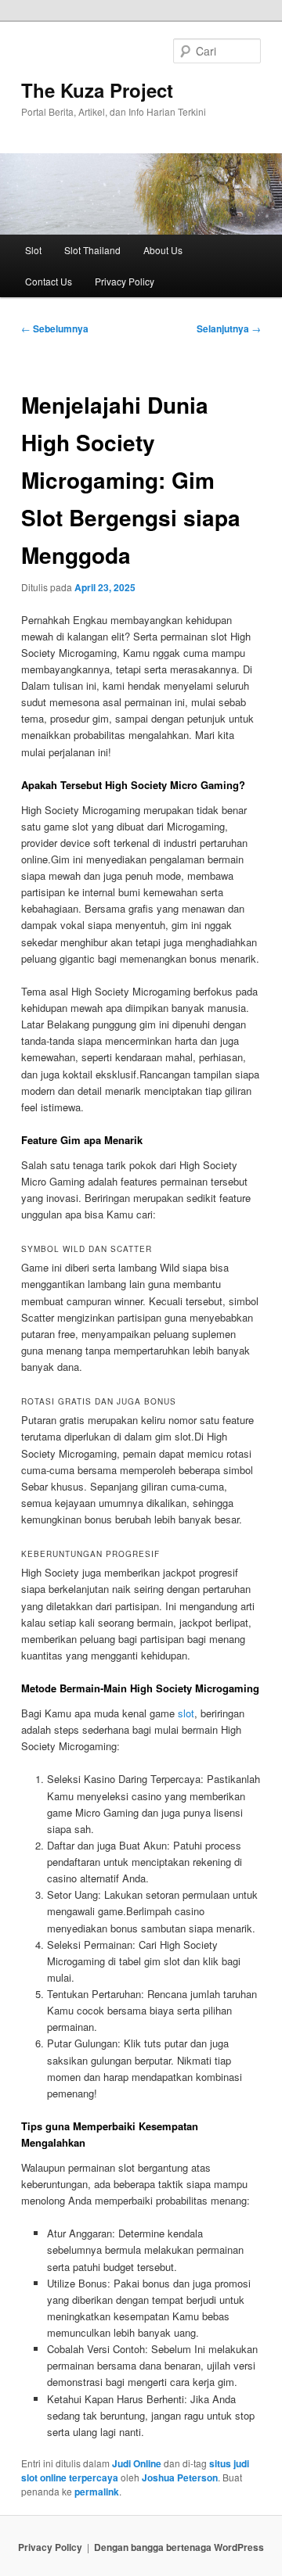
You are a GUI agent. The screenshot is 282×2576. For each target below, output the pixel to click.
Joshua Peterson (180, 2477)
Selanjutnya (229, 328)
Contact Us (49, 281)
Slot (33, 250)
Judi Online (137, 2463)
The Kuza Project (97, 90)
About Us (163, 250)
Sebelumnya (55, 328)
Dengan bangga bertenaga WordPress (179, 2547)
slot (186, 1713)
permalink (97, 2492)
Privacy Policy (125, 281)
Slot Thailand (92, 250)
